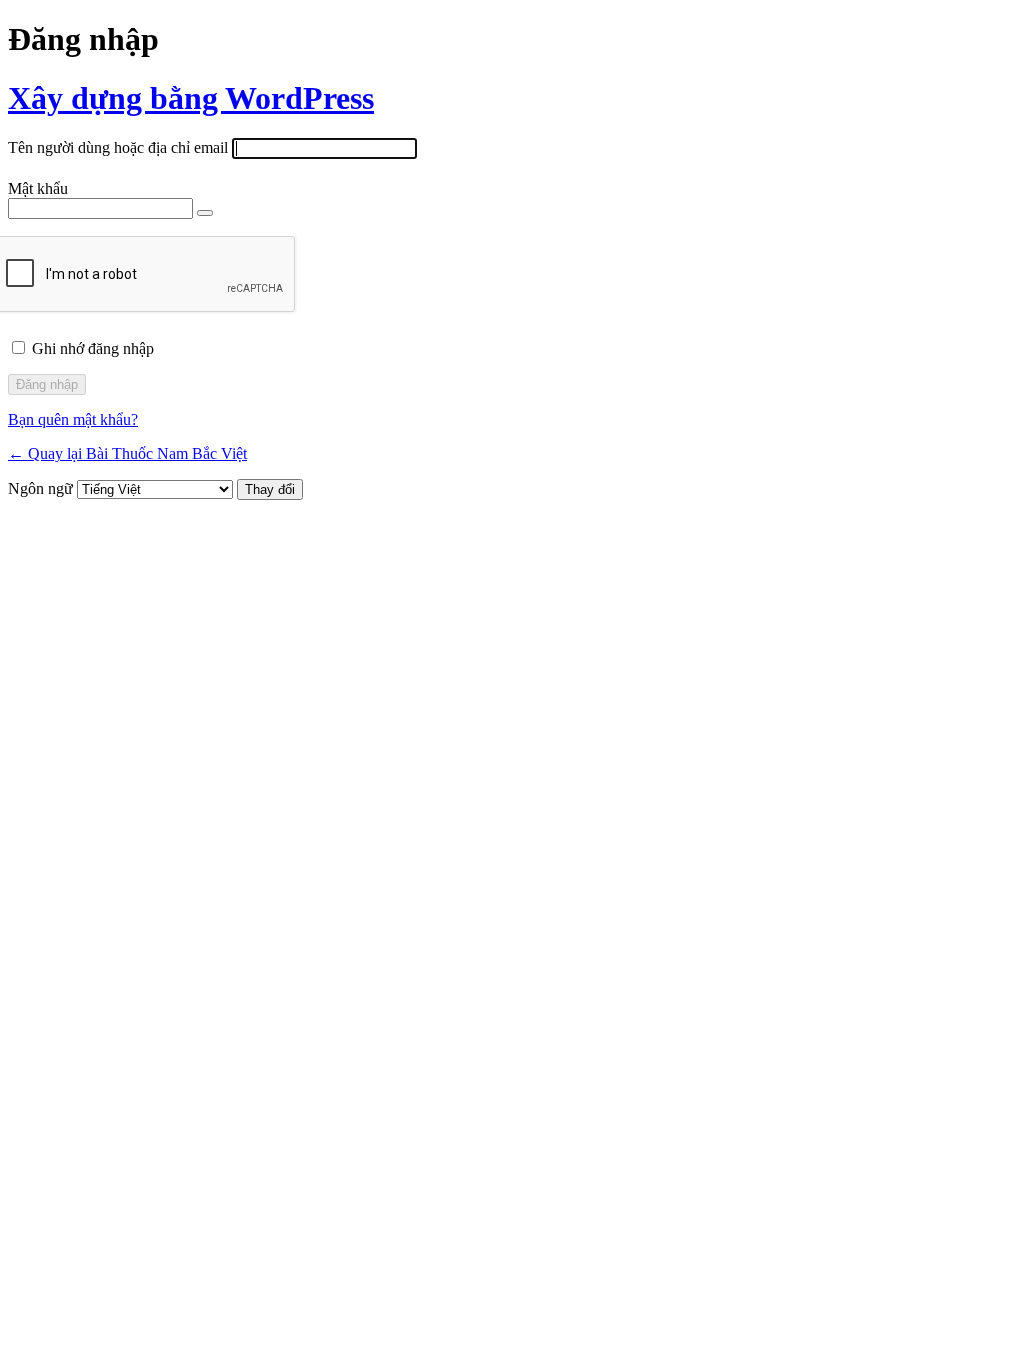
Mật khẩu (38, 188)
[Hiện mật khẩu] (205, 213)
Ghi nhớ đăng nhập (93, 348)
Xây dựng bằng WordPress (191, 98)
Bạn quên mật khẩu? (73, 419)
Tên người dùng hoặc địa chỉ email (118, 147)
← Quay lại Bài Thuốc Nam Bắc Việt (127, 453)
